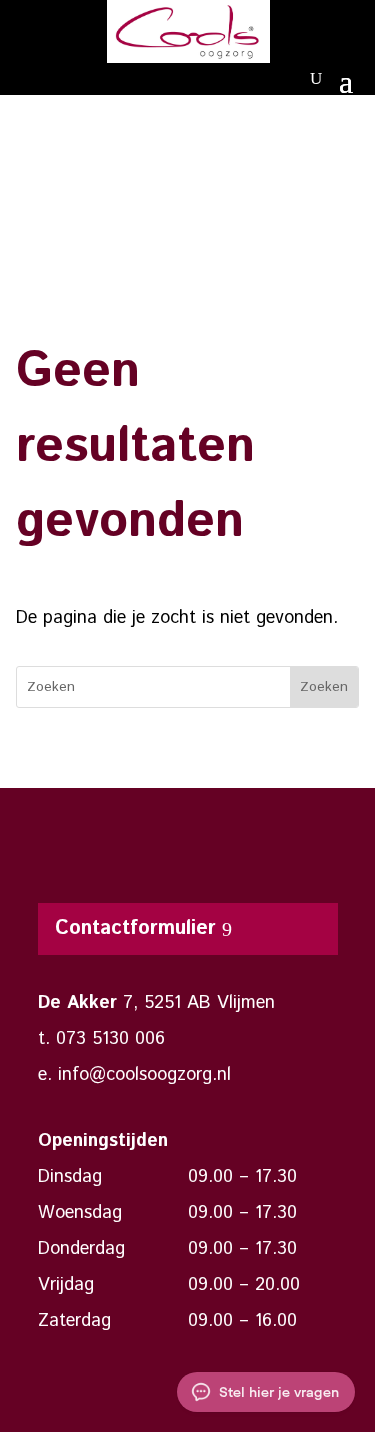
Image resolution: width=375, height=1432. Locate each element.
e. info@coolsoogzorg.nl (134, 1075)
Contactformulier (135, 928)
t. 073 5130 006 (101, 1039)
